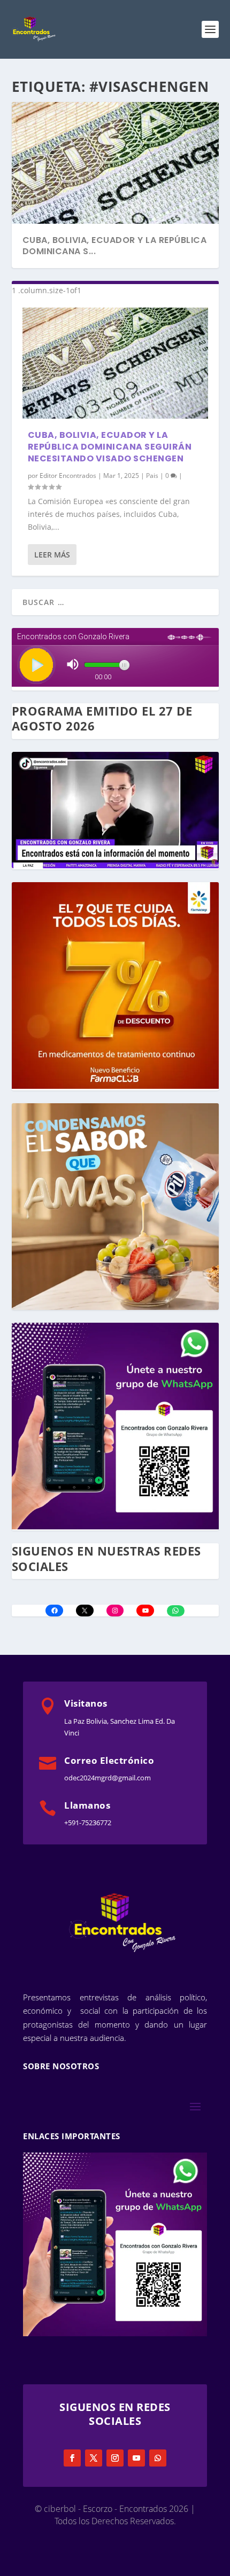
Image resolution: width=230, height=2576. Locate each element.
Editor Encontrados (68, 476)
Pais (152, 476)
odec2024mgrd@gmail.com (108, 1778)
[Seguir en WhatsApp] (158, 2458)
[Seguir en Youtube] (136, 2458)
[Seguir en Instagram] (115, 2458)
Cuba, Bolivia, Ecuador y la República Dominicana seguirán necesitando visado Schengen (110, 447)
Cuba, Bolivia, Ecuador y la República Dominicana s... (115, 246)
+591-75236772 (88, 1823)
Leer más (52, 555)
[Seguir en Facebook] (72, 2458)
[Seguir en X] (94, 2458)
